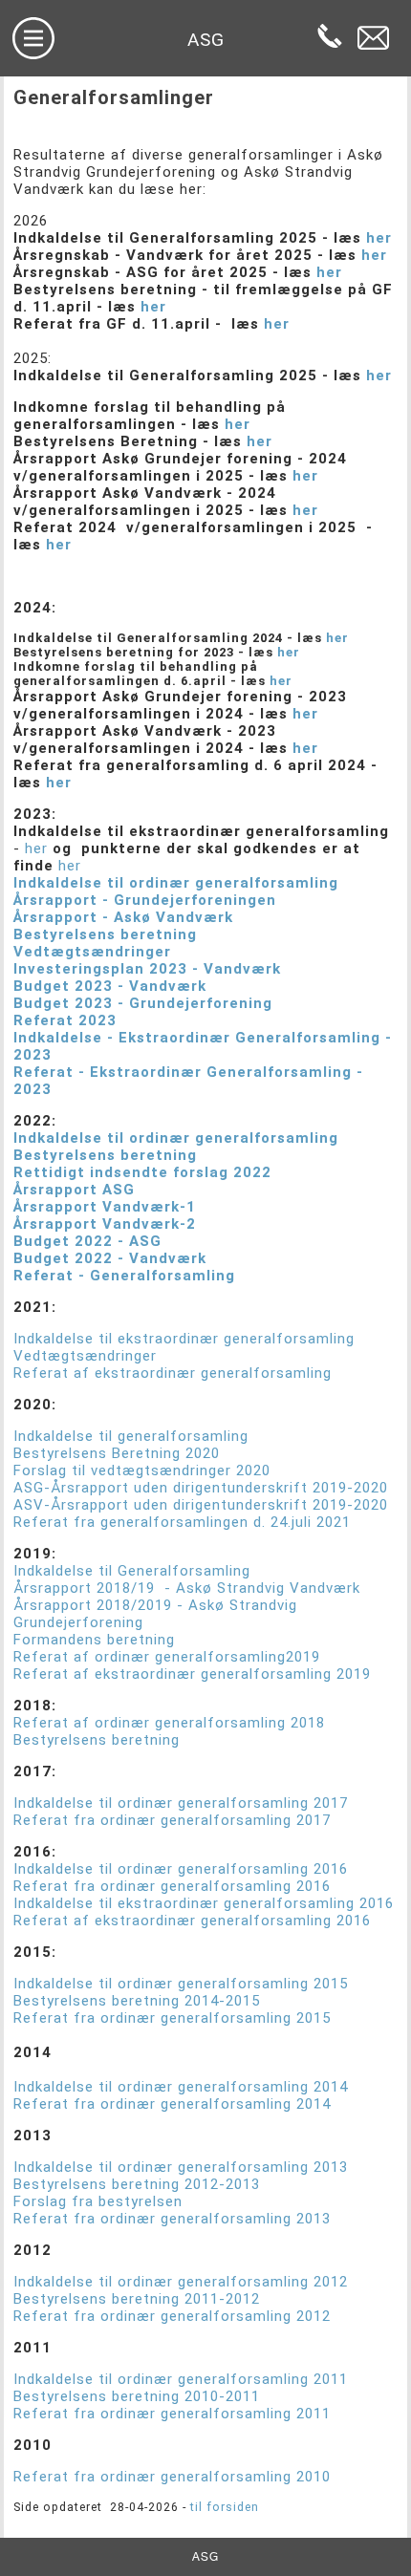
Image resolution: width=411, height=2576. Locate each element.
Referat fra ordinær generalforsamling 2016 (172, 1886)
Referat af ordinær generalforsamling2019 (169, 1657)
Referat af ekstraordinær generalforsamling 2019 (192, 1674)
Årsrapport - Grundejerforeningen (145, 900)
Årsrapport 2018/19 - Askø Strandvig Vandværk (187, 1588)
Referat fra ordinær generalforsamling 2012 (172, 2316)
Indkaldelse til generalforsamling (131, 1436)
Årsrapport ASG (74, 1190)
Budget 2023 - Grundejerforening (143, 1003)
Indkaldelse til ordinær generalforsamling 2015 (181, 1984)
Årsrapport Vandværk (97, 1207)
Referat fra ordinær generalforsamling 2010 (172, 2477)
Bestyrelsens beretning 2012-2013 (137, 2184)
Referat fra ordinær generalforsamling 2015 (172, 2018)
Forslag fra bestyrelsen (98, 2201)
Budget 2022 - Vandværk (110, 1258)
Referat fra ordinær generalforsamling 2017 (172, 1820)
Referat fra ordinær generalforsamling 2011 (172, 2414)
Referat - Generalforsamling (124, 1276)
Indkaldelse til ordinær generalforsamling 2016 (181, 1869)
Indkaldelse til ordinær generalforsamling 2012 (181, 2282)
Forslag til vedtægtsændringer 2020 (142, 1470)
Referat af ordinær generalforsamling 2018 (169, 1723)
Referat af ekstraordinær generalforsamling (173, 1373)
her (381, 238)
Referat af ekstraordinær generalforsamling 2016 (192, 1921)
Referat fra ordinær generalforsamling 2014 (172, 2104)
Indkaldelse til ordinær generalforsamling (176, 883)
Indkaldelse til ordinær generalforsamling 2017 (181, 1803)
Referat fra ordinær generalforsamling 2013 (172, 2219)
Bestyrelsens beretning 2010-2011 (137, 2396)
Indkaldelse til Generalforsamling (132, 1571)
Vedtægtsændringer (92, 952)
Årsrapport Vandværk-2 (105, 1224)
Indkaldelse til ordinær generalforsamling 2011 (181, 2379)
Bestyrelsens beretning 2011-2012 (137, 2299)
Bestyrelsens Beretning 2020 (117, 1453)
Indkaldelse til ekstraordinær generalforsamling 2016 (204, 1903)
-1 (188, 1207)
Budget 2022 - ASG (87, 1241)
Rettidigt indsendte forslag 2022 (142, 1172)
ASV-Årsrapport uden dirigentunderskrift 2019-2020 (201, 1505)
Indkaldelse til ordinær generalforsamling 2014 (181, 2087)
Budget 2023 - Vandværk (110, 986)
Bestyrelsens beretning (105, 934)
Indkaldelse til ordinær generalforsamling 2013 (181, 2167)
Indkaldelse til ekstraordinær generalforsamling (184, 1339)
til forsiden (223, 2507)
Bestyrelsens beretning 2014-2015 (137, 2001)
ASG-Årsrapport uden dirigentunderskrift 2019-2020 (201, 1488)
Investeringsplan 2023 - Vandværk (147, 969)
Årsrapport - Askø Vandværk (123, 917)
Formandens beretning (94, 1640)
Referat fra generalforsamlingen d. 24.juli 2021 (182, 1522)
